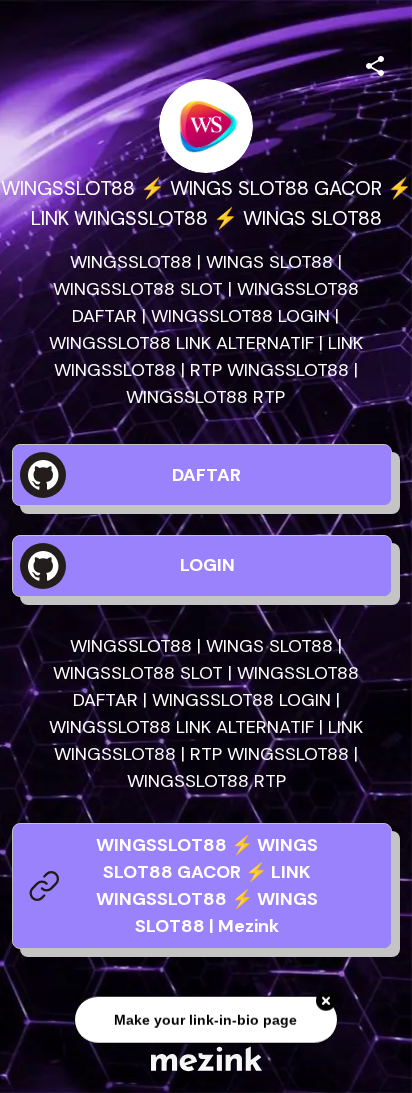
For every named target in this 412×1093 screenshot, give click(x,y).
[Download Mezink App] (206, 1058)
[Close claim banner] (326, 1002)
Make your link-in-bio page (205, 1021)
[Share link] (375, 63)
